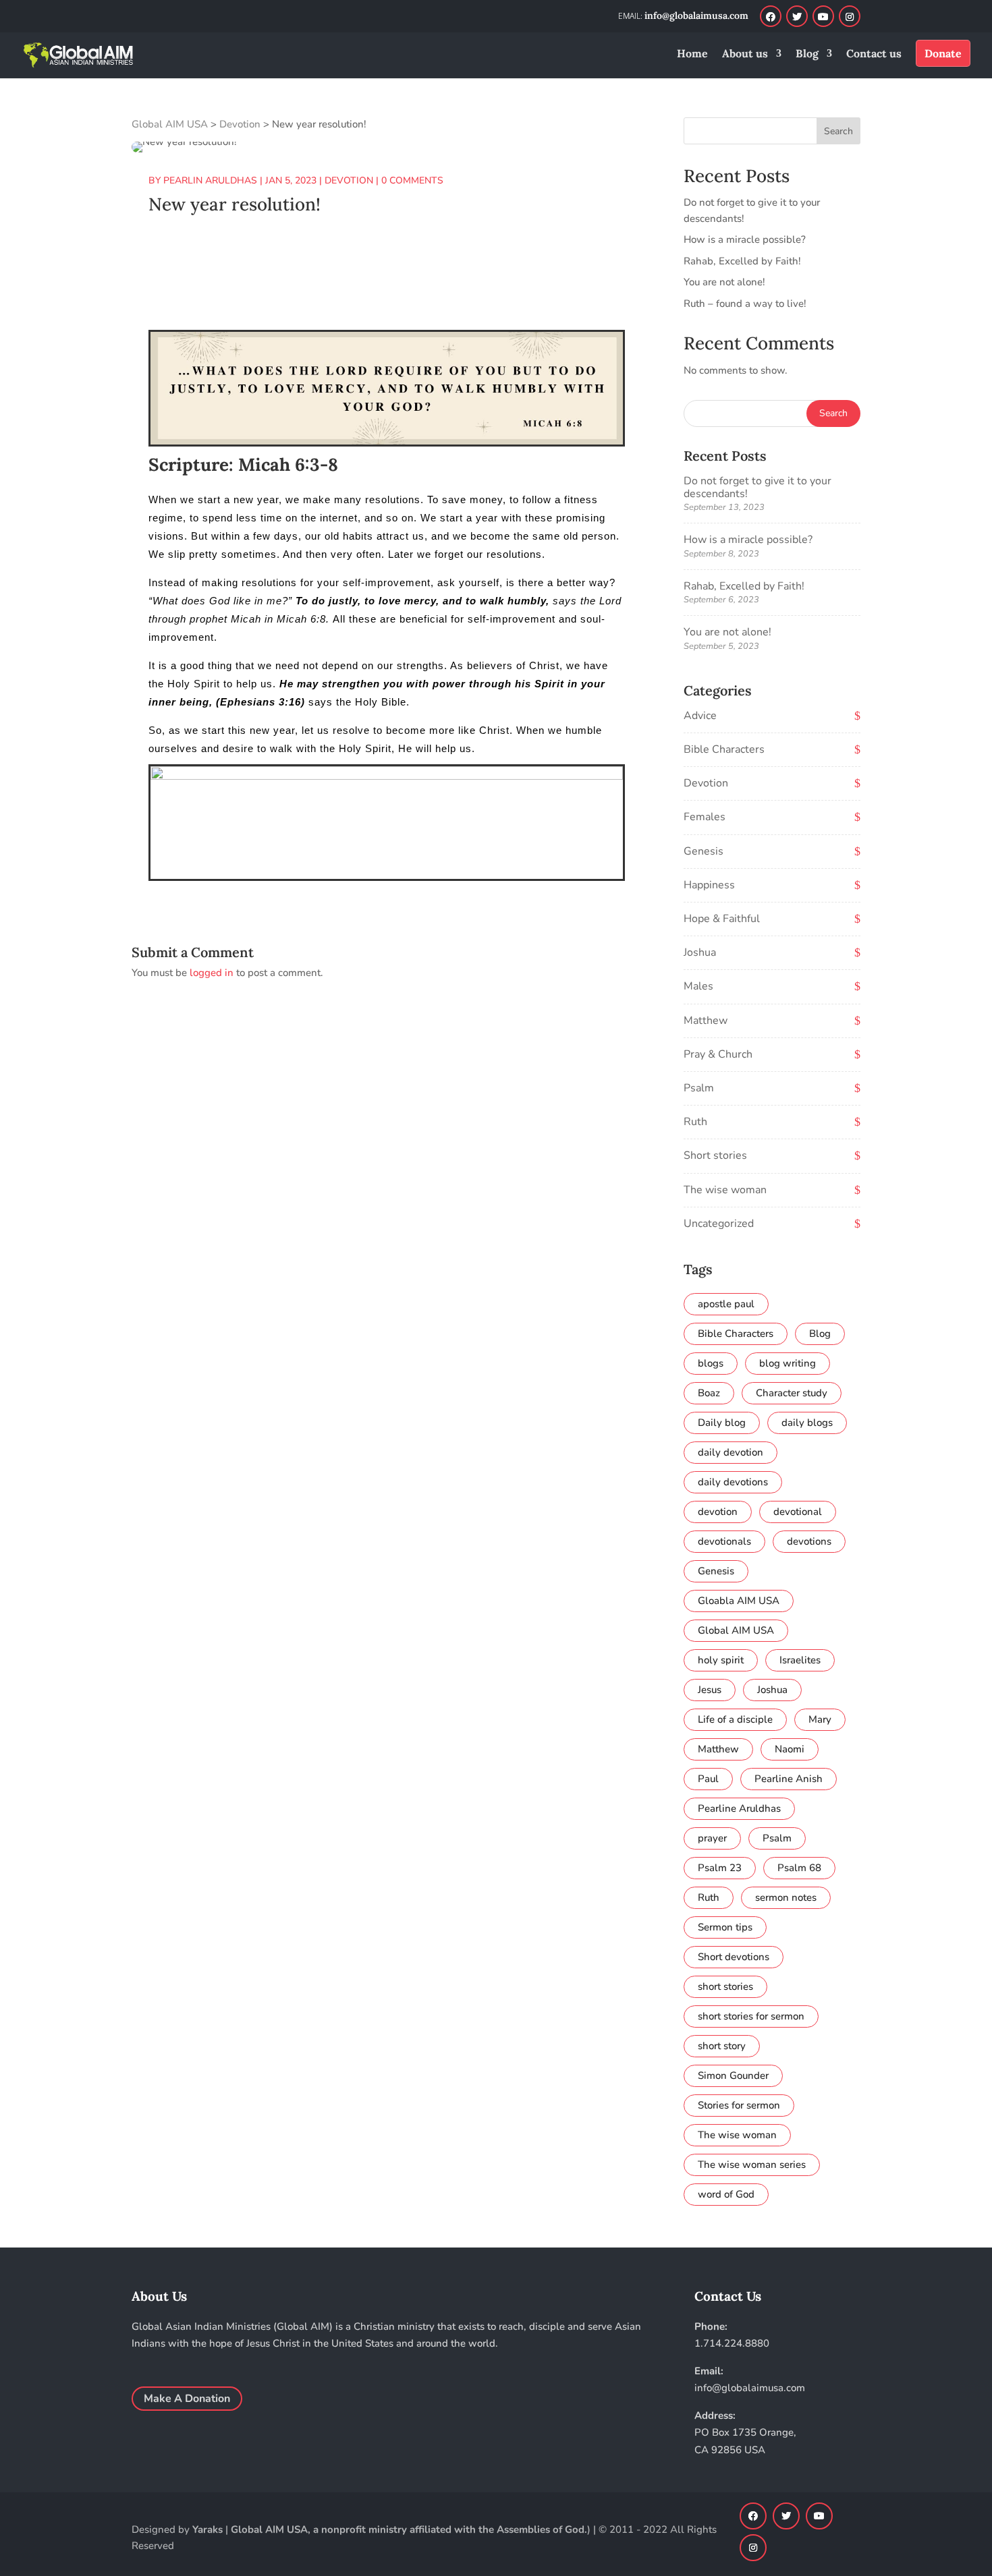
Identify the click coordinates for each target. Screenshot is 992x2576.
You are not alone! (724, 282)
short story (722, 2046)
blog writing (788, 1363)
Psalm (699, 1088)
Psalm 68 (799, 1868)
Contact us (874, 54)
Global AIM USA (736, 1630)
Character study (792, 1393)
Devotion (706, 783)
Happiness (709, 885)
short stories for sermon (751, 2016)
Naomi (790, 1749)
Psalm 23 (720, 1868)
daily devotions (733, 1482)
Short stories (715, 1155)
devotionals (724, 1541)
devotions (809, 1541)
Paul (708, 1779)
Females (705, 817)
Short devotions (734, 1957)
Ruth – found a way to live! (745, 304)
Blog (807, 54)
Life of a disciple (735, 1719)
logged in (212, 973)
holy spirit (721, 1660)
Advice (700, 716)
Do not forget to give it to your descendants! (757, 487)
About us (745, 54)
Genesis (704, 851)
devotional (798, 1512)
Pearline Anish (789, 1779)
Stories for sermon (739, 2105)
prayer (712, 1838)
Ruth (695, 1122)
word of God (726, 2194)
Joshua (700, 952)
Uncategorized (719, 1224)
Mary (820, 1719)
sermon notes (786, 1897)
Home (692, 54)
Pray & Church (718, 1054)
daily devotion (731, 1452)
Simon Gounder (733, 2076)
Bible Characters (724, 749)
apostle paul (726, 1304)
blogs (711, 1363)
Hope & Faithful (722, 919)
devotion (718, 1512)
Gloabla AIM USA (739, 1601)
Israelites (800, 1660)
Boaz (709, 1393)
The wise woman (725, 1190)
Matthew (706, 1021)
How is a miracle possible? (745, 239)
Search (838, 131)
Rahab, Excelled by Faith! (742, 261)
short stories (725, 1986)
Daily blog (722, 1423)
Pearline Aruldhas (739, 1808)
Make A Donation (187, 2399)
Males (698, 986)
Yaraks (208, 2529)
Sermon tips (725, 1927)
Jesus (710, 1690)
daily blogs (807, 1423)
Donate (943, 53)
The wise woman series (752, 2165)
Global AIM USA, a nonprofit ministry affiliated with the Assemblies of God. (409, 2529)
